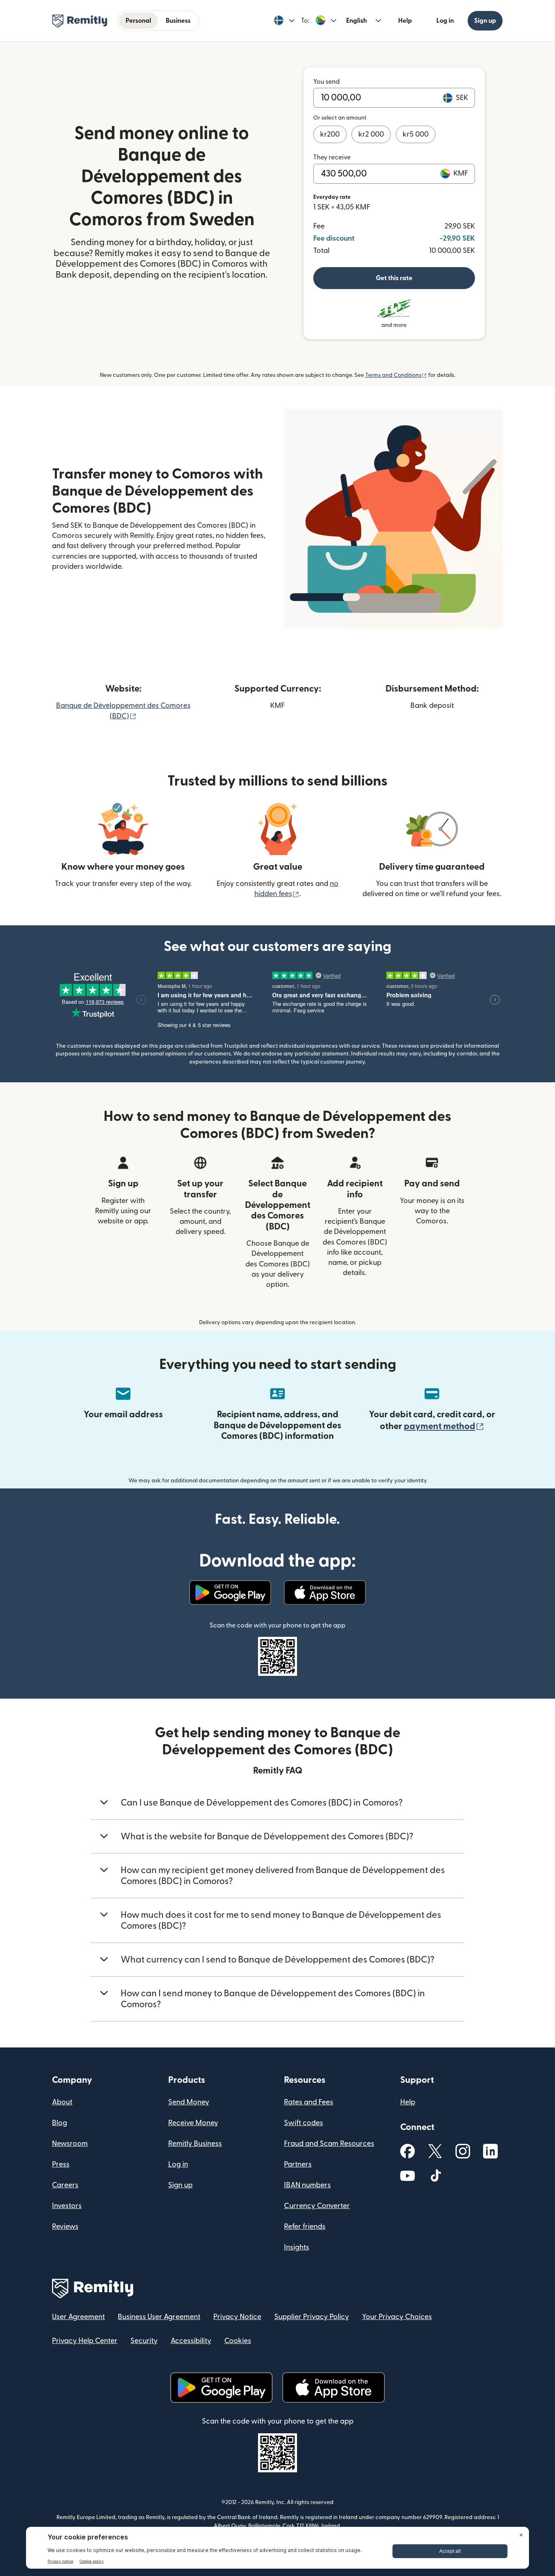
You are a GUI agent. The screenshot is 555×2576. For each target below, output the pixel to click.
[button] (284, 21)
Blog (60, 2123)
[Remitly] (80, 21)
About (62, 2102)
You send (326, 82)
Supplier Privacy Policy (312, 2317)
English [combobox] (357, 21)
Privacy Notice (237, 2317)
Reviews (65, 2227)
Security (144, 2341)
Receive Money (193, 2123)
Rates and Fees (309, 2102)
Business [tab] (178, 21)
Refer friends (305, 2227)
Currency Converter (317, 2206)
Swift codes (304, 2123)
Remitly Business (195, 2144)
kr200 (330, 134)
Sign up (485, 21)
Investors (67, 2206)
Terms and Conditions (396, 375)
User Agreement (78, 2317)
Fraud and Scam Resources (329, 2144)
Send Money (189, 2102)
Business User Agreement (159, 2317)
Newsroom (70, 2144)
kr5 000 (416, 134)
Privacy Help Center (85, 2341)
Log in (445, 21)
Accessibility (191, 2341)
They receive (332, 157)
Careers (65, 2185)
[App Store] (325, 1593)
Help (405, 21)
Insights (297, 2247)
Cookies (238, 2341)
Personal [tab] (138, 21)
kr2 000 (371, 134)
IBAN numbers (307, 2185)
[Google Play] (230, 1593)
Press (61, 2164)
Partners (298, 2164)
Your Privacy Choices (397, 2317)
